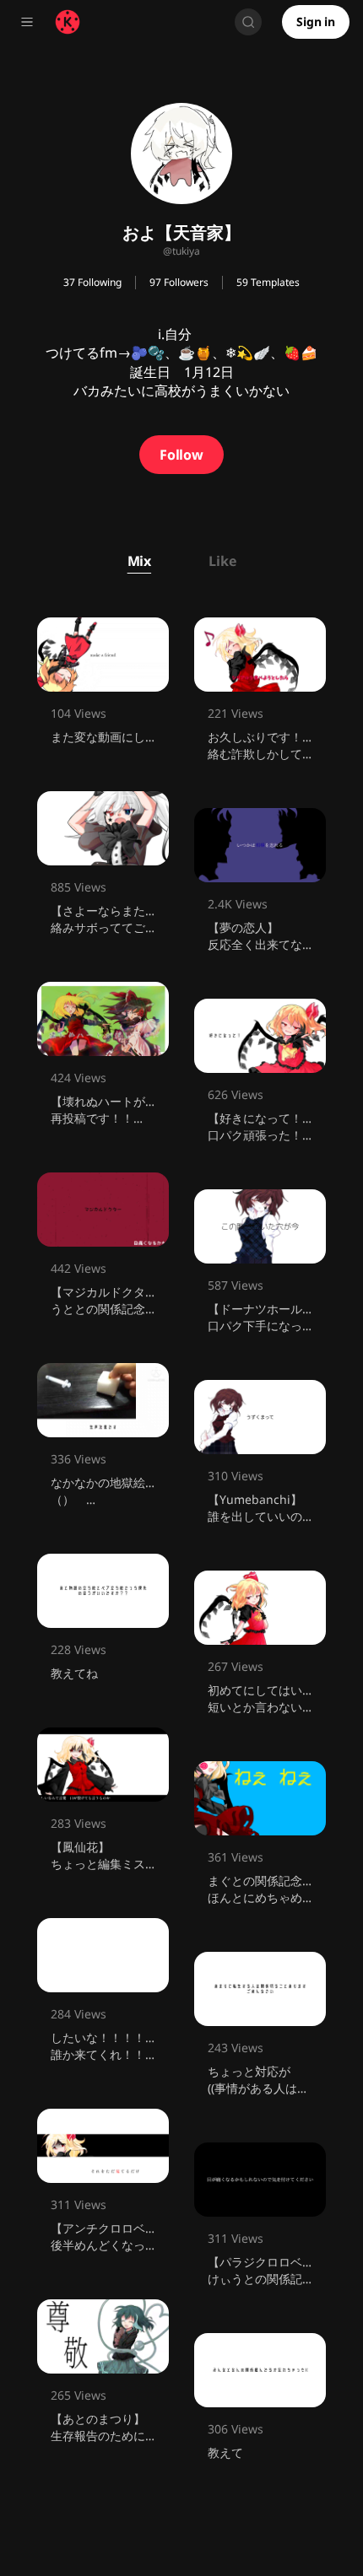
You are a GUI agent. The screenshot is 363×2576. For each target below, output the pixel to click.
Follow (181, 455)
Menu (27, 22)
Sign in (316, 22)
